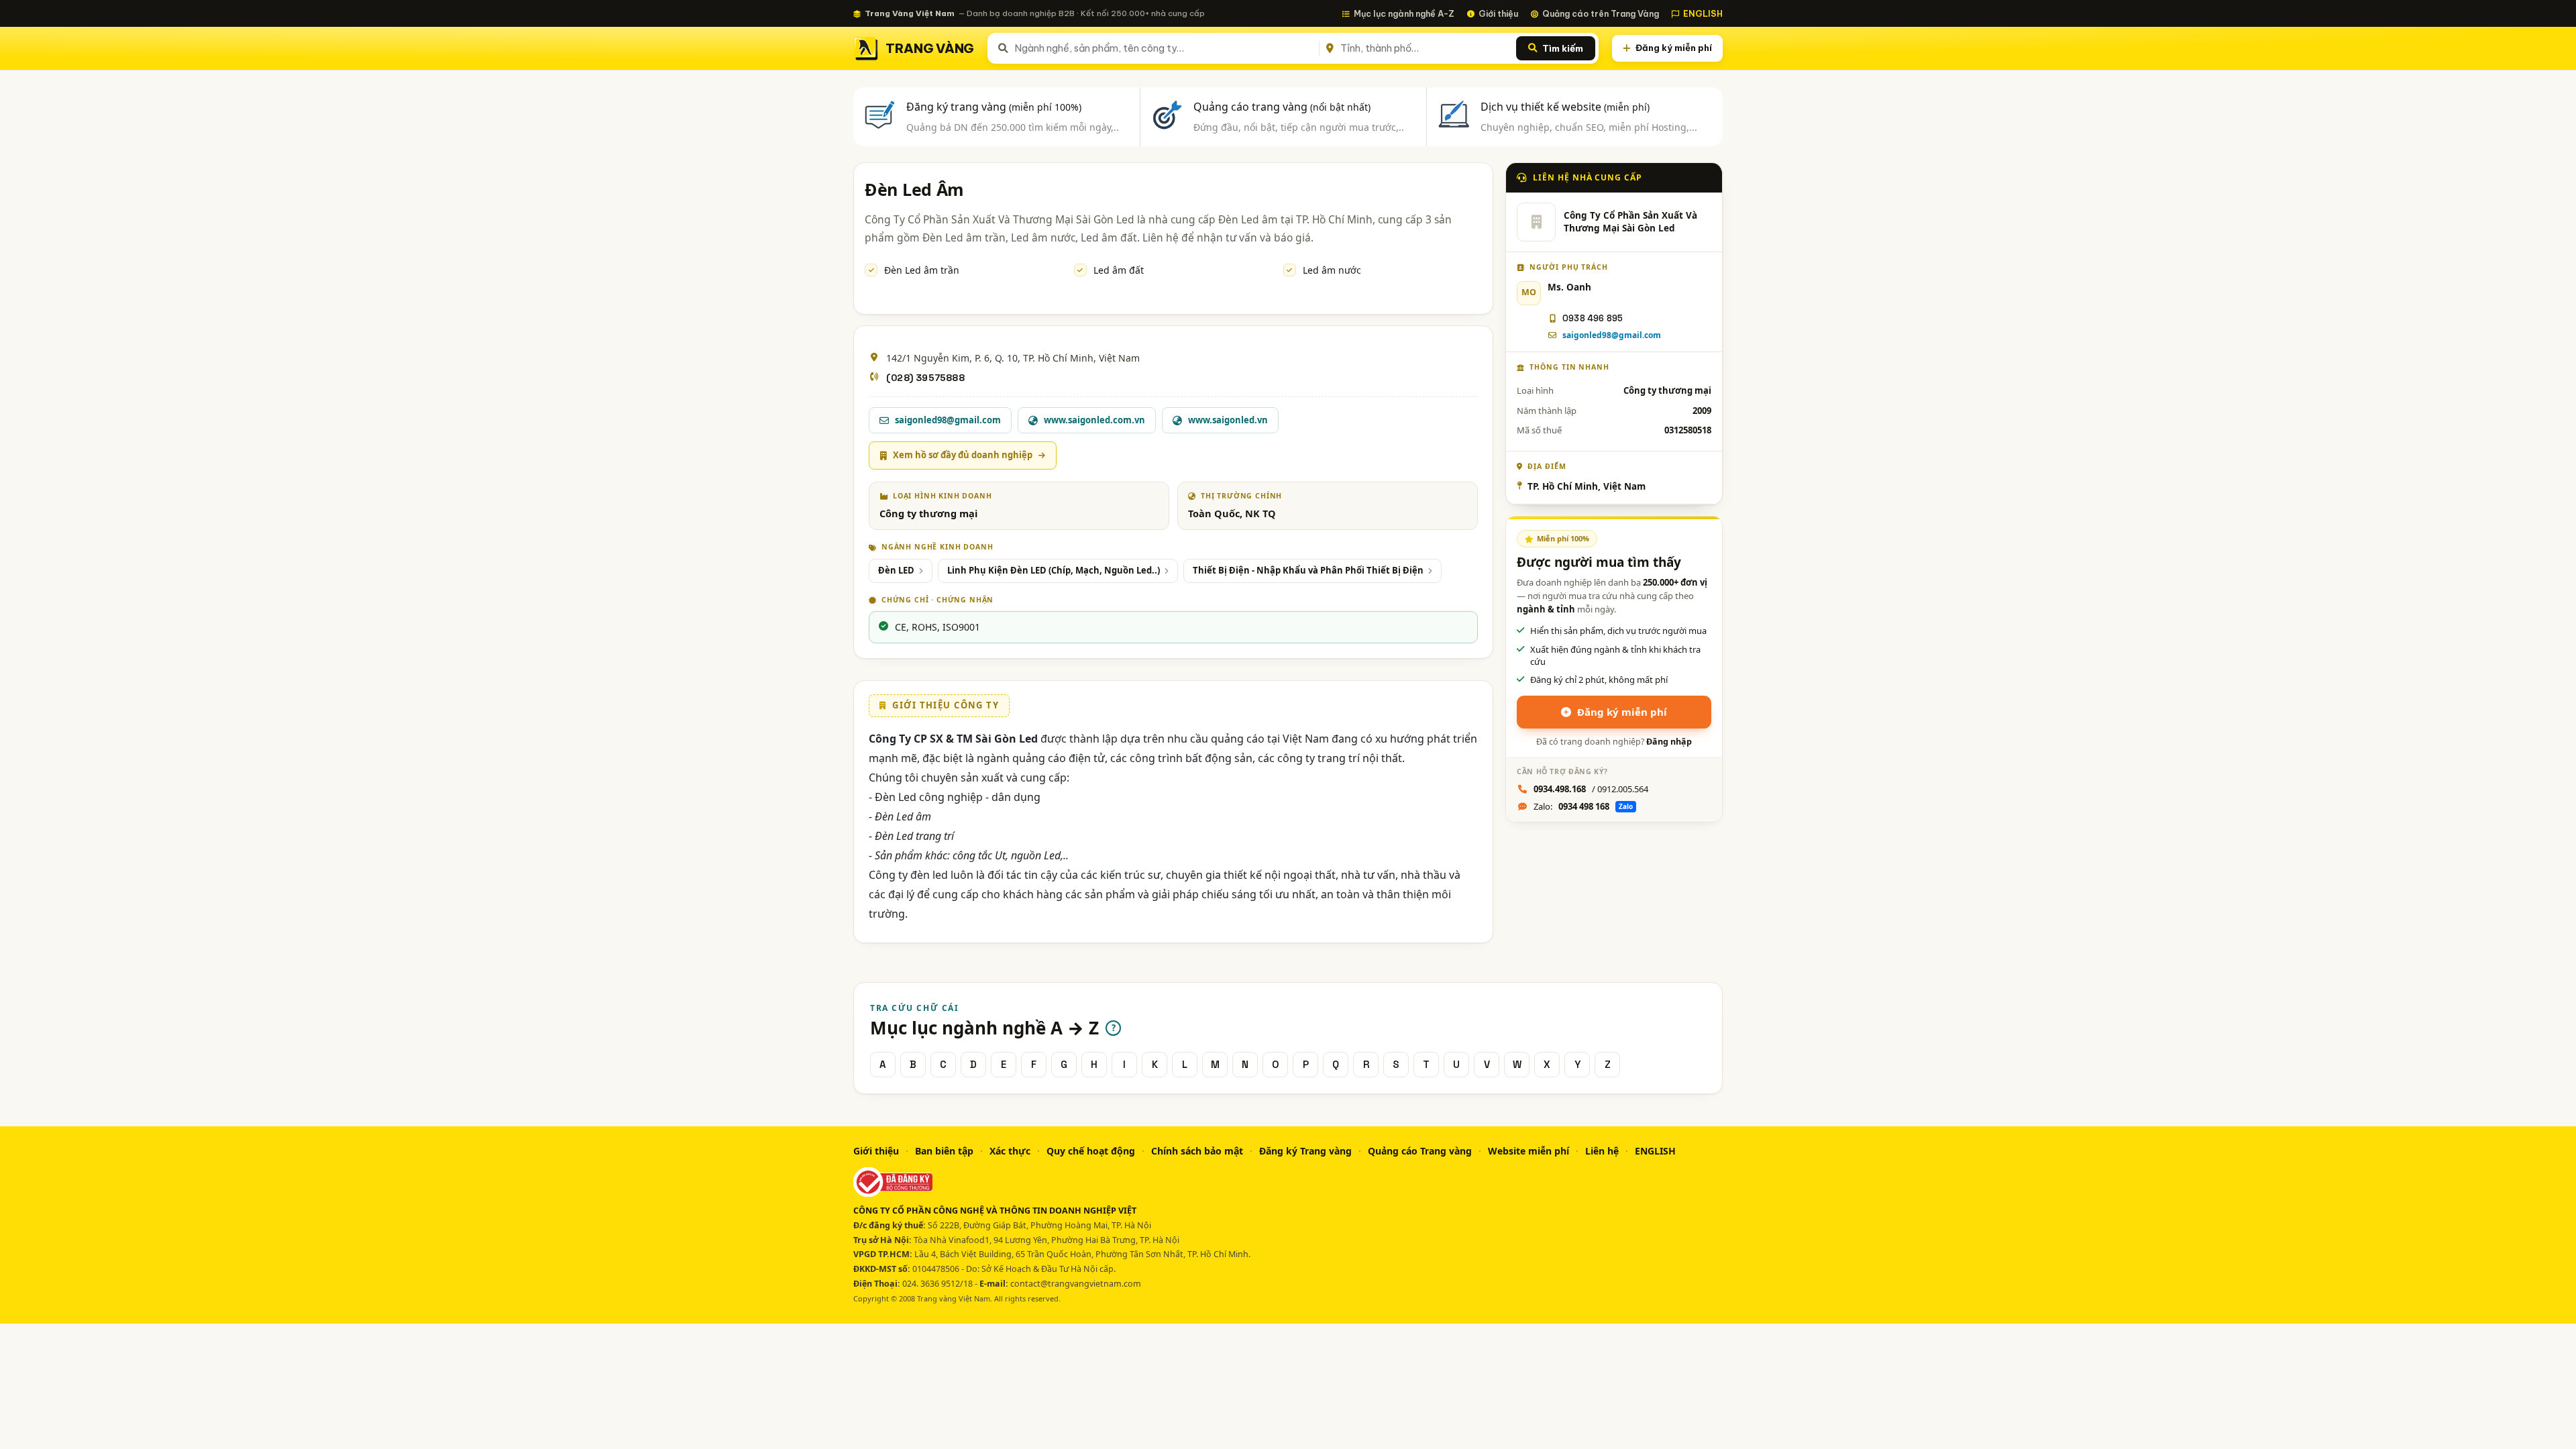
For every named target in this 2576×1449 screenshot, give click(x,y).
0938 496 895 (1593, 318)
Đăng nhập (1669, 742)
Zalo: (1583, 806)
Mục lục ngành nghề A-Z (1404, 13)
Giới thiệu (1498, 13)
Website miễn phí (1528, 1151)
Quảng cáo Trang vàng (1420, 1151)
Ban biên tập (944, 1151)
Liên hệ (1602, 1151)
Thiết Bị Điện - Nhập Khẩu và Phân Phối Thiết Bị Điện (1308, 570)
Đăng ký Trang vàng (1305, 1151)
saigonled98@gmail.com (1612, 335)
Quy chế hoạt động (1091, 1151)
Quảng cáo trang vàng (1282, 107)
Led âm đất (1119, 270)
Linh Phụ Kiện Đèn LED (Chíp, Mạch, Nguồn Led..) (1054, 570)
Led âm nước (1332, 270)
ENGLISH (1703, 13)
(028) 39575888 (925, 378)
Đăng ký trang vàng (994, 107)
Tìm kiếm (1563, 48)
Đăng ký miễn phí (1674, 48)
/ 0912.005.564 (1591, 789)
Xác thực (1010, 1151)
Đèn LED (896, 570)
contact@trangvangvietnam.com (1076, 1284)
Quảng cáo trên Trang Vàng (1601, 13)
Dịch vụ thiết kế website (1565, 107)
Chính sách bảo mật (1197, 1151)
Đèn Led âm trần (922, 270)
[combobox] (1164, 48)
